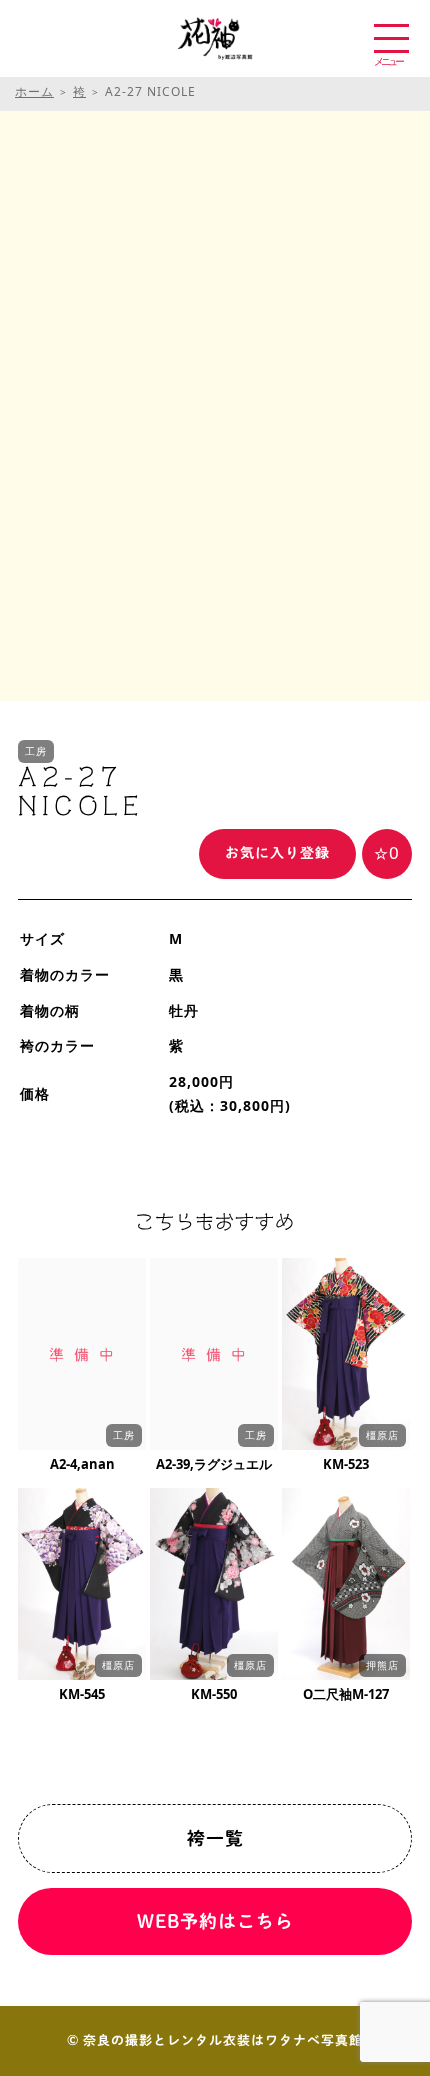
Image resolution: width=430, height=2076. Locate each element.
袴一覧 (215, 1838)
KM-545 (82, 1694)
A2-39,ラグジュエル (214, 1464)
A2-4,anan (82, 1464)
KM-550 (214, 1694)
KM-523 (346, 1464)
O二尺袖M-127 (346, 1694)
